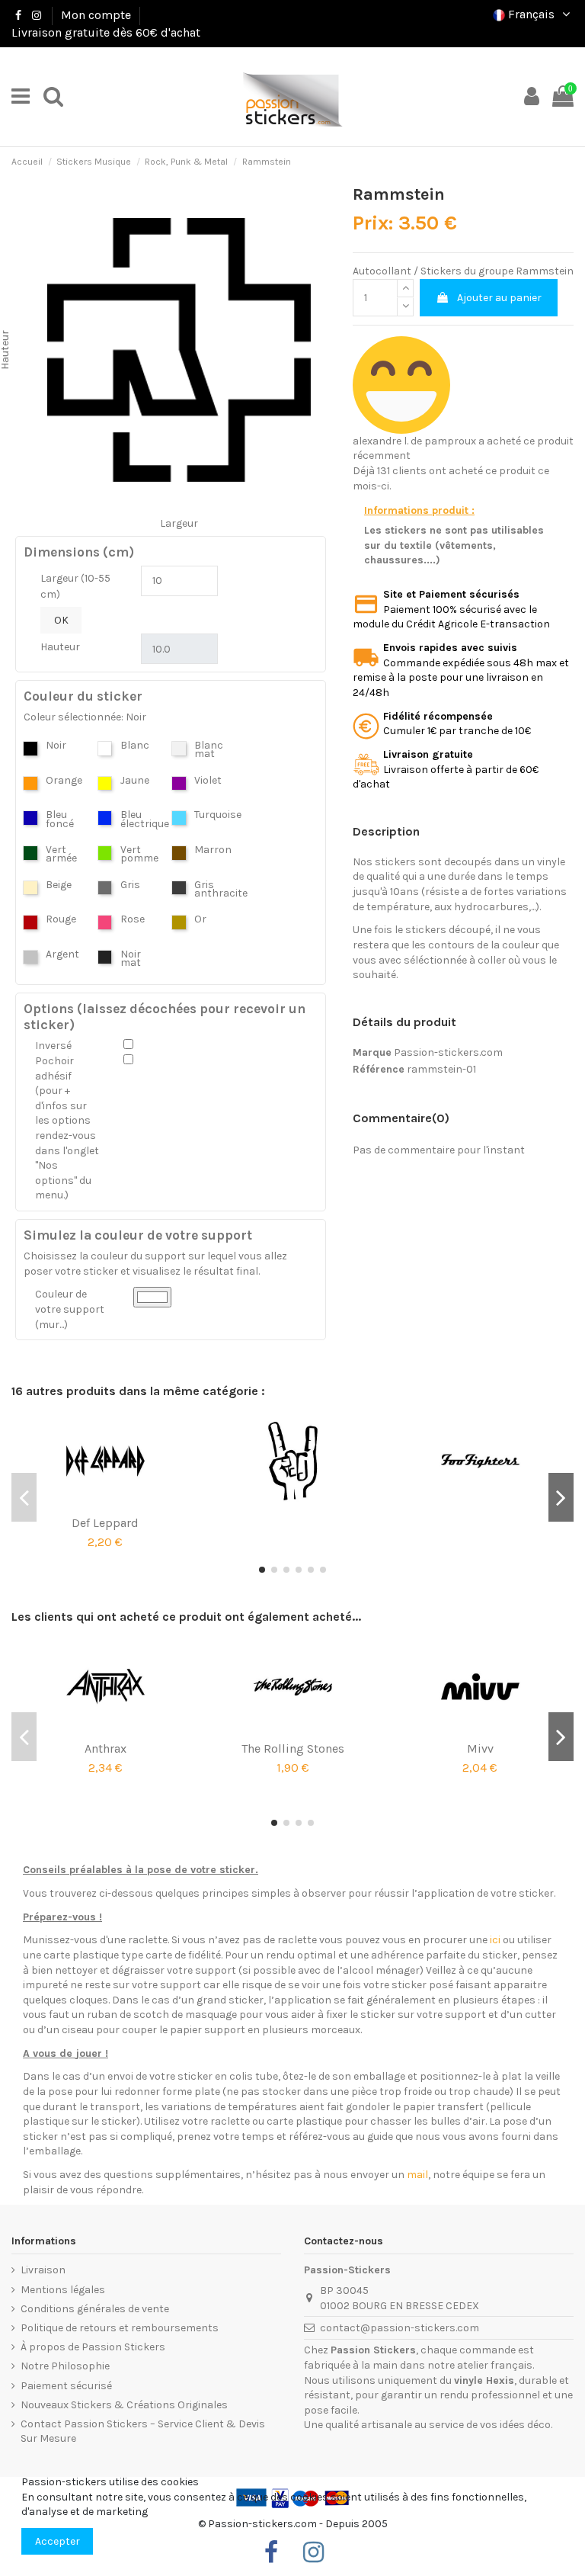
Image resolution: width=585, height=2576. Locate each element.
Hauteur (60, 647)
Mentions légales (63, 2290)
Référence (379, 1069)
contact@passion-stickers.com (400, 2328)
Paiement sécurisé (66, 2386)
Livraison (43, 2270)
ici (495, 1940)
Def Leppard (105, 1523)
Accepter (58, 2541)
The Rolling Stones (293, 1748)
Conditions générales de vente (95, 2309)
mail (417, 2175)
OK (61, 620)
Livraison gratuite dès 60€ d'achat (106, 32)
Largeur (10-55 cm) (75, 586)
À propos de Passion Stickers (93, 2347)
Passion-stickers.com (448, 1052)
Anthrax (105, 1748)
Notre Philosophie (65, 2366)
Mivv (480, 1748)
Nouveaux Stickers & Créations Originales (124, 2405)
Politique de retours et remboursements (120, 2328)
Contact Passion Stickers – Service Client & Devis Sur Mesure (143, 2432)
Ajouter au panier (499, 298)
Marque (372, 1052)
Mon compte (96, 15)
